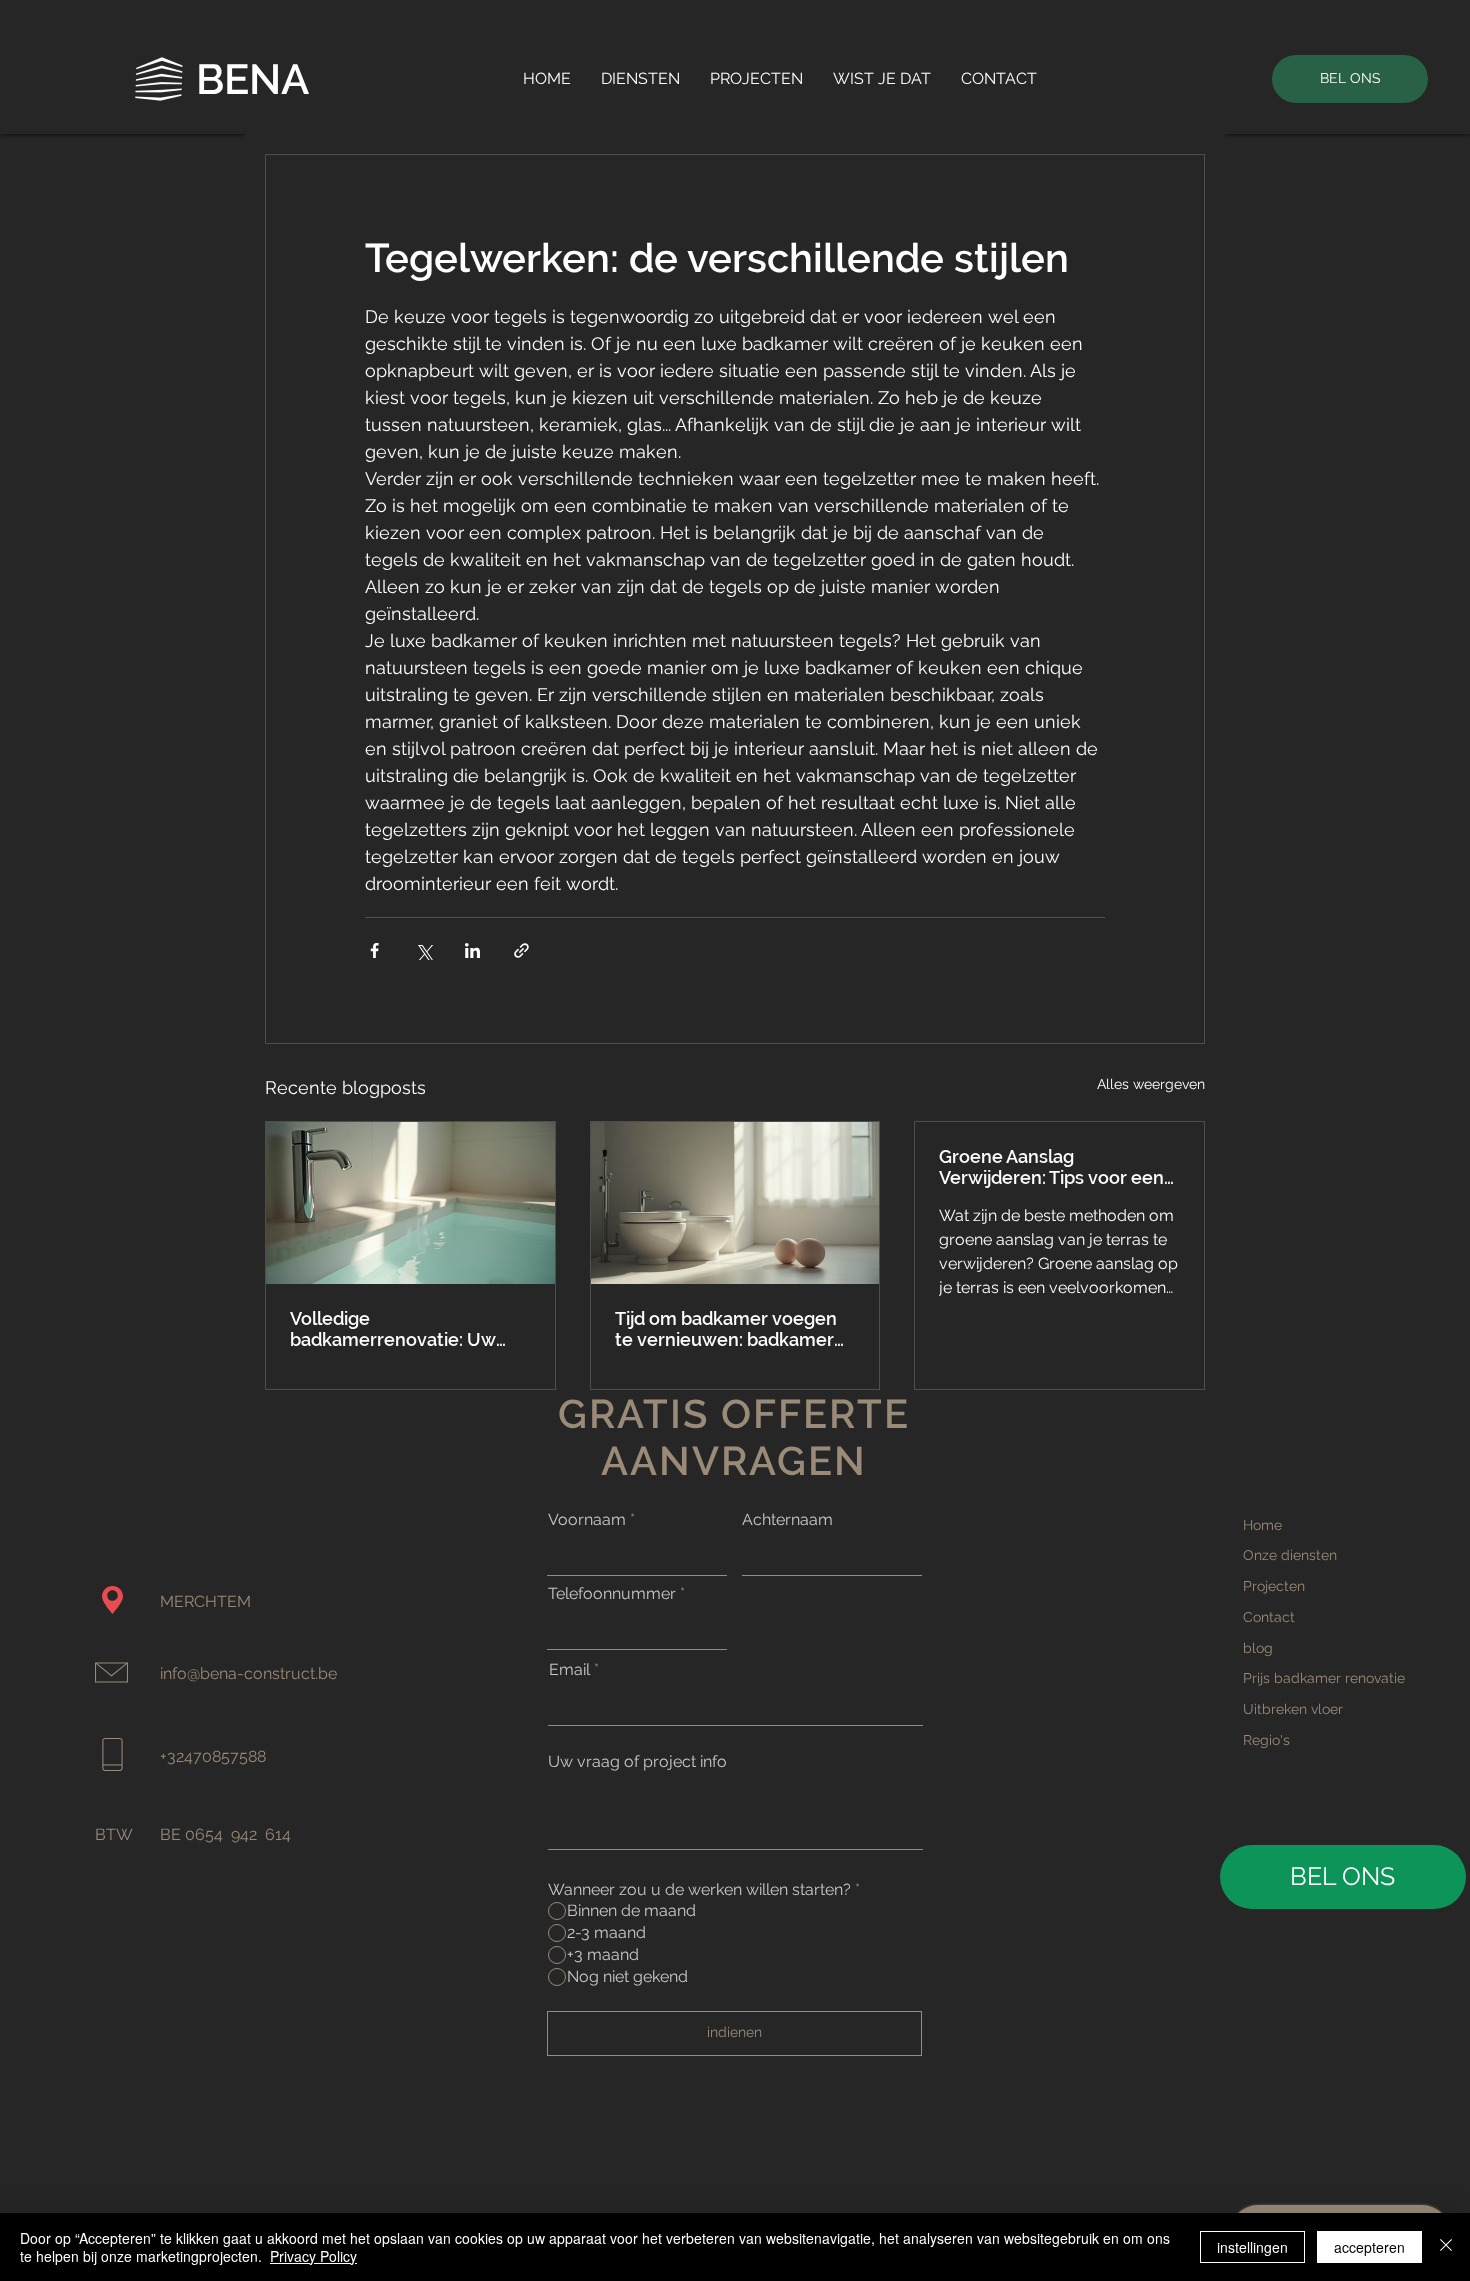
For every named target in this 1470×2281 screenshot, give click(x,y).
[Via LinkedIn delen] (472, 950)
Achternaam (787, 1520)
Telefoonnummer (612, 1594)
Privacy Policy (313, 2256)
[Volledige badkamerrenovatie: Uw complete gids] (410, 1203)
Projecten (1274, 1586)
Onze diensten (1290, 1555)
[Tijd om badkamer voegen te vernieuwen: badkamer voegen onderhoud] (735, 1203)
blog (1258, 1648)
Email (569, 1670)
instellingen (1252, 2247)
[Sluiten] (1446, 2247)
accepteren (1369, 2247)
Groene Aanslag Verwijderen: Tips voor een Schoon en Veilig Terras (1051, 1167)
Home (1262, 1525)
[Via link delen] (521, 950)
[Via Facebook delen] (374, 950)
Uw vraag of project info (637, 1762)
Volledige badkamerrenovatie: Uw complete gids (393, 1329)
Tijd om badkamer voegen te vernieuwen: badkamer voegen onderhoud (726, 1329)
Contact (1269, 1617)
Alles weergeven (1151, 1084)
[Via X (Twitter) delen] (423, 950)
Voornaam (587, 1520)
